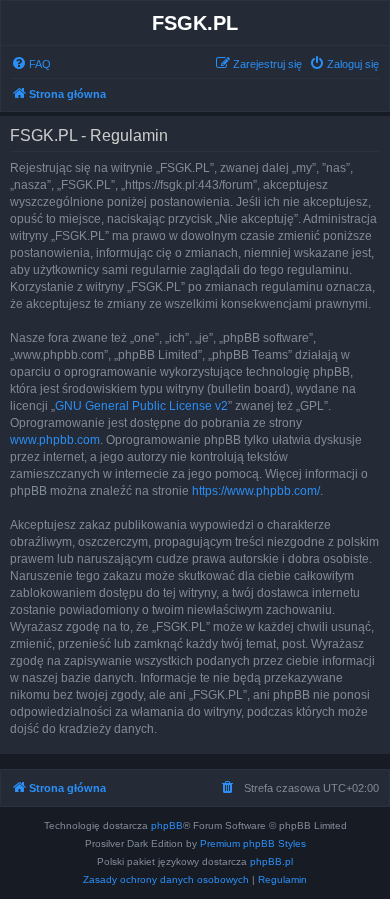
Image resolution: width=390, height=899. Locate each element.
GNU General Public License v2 (141, 406)
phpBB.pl (271, 861)
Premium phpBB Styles (253, 843)
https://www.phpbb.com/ (256, 491)
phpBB (167, 825)
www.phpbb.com (55, 440)
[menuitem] (31, 64)
